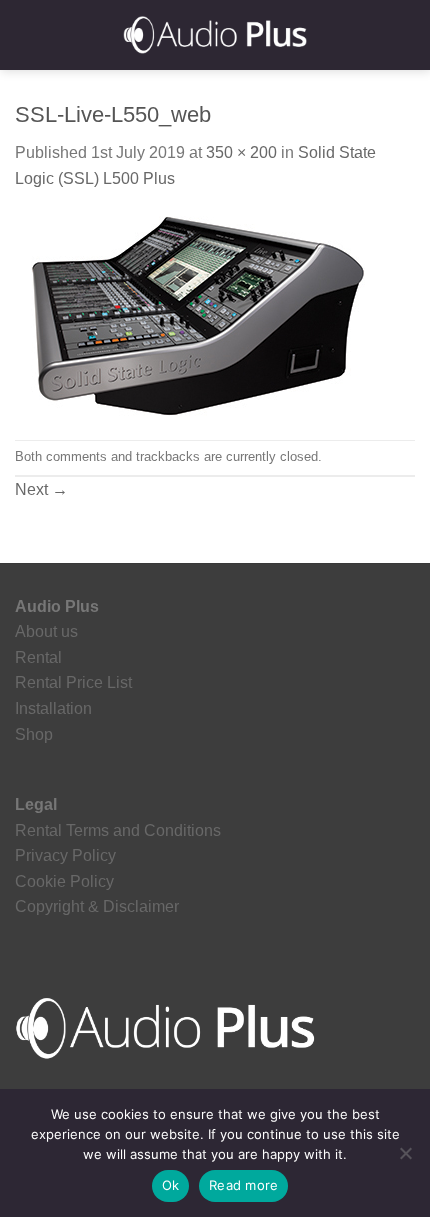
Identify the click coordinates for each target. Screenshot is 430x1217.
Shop (34, 734)
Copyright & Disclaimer (97, 906)
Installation (53, 708)
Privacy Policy (65, 855)
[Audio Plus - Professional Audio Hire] (215, 35)
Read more (243, 1185)
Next (41, 489)
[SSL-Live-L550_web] (190, 314)
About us (46, 631)
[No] (405, 1159)
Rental (38, 657)
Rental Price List (73, 682)
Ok (171, 1185)
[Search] (407, 35)
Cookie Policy (64, 881)
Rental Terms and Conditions (118, 830)
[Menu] (27, 34)
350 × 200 (241, 152)
